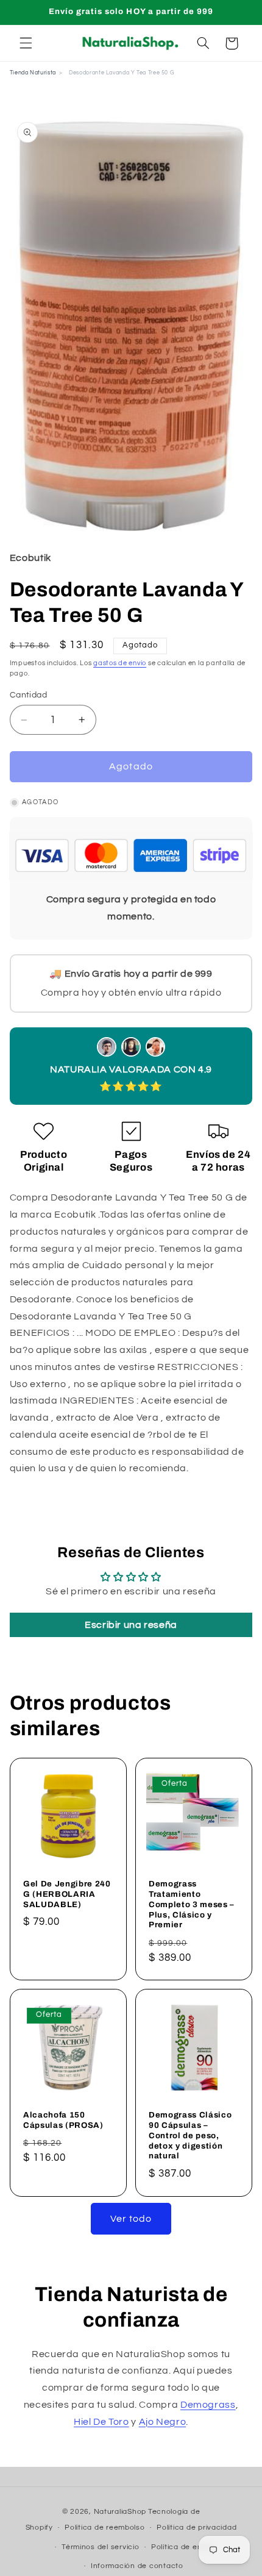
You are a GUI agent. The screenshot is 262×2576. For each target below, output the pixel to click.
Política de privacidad (196, 2528)
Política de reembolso (104, 2528)
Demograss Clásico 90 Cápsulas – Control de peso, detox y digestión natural (190, 2135)
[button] (26, 43)
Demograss (208, 2405)
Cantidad (28, 695)
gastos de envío (120, 663)
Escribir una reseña (131, 1625)
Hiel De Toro (101, 2422)
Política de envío (182, 2547)
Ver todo (131, 2219)
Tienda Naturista (33, 73)
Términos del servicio (100, 2547)
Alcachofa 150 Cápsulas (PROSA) (63, 2120)
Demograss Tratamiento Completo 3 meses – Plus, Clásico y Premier (192, 1904)
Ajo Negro (163, 2422)
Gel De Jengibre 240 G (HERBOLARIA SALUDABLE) (67, 1893)
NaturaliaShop (120, 2512)
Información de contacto (137, 2566)
